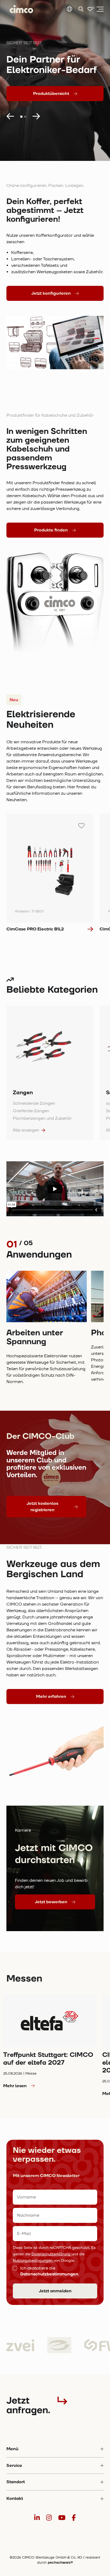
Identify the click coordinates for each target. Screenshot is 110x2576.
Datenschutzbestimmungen (49, 2274)
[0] (90, 9)
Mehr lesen (15, 2086)
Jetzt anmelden (55, 2291)
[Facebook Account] (74, 2518)
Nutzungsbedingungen (33, 2261)
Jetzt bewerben (51, 1902)
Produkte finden (51, 530)
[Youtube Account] (62, 2518)
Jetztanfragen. (28, 2405)
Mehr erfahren (51, 1697)
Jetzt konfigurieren (51, 293)
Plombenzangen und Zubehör (42, 1118)
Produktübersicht (51, 94)
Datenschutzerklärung (52, 2254)
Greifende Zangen (31, 1111)
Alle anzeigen (26, 1130)
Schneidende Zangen (34, 1103)
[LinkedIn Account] (37, 2518)
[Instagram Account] (49, 2518)
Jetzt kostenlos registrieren (42, 1507)
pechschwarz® (60, 2563)
